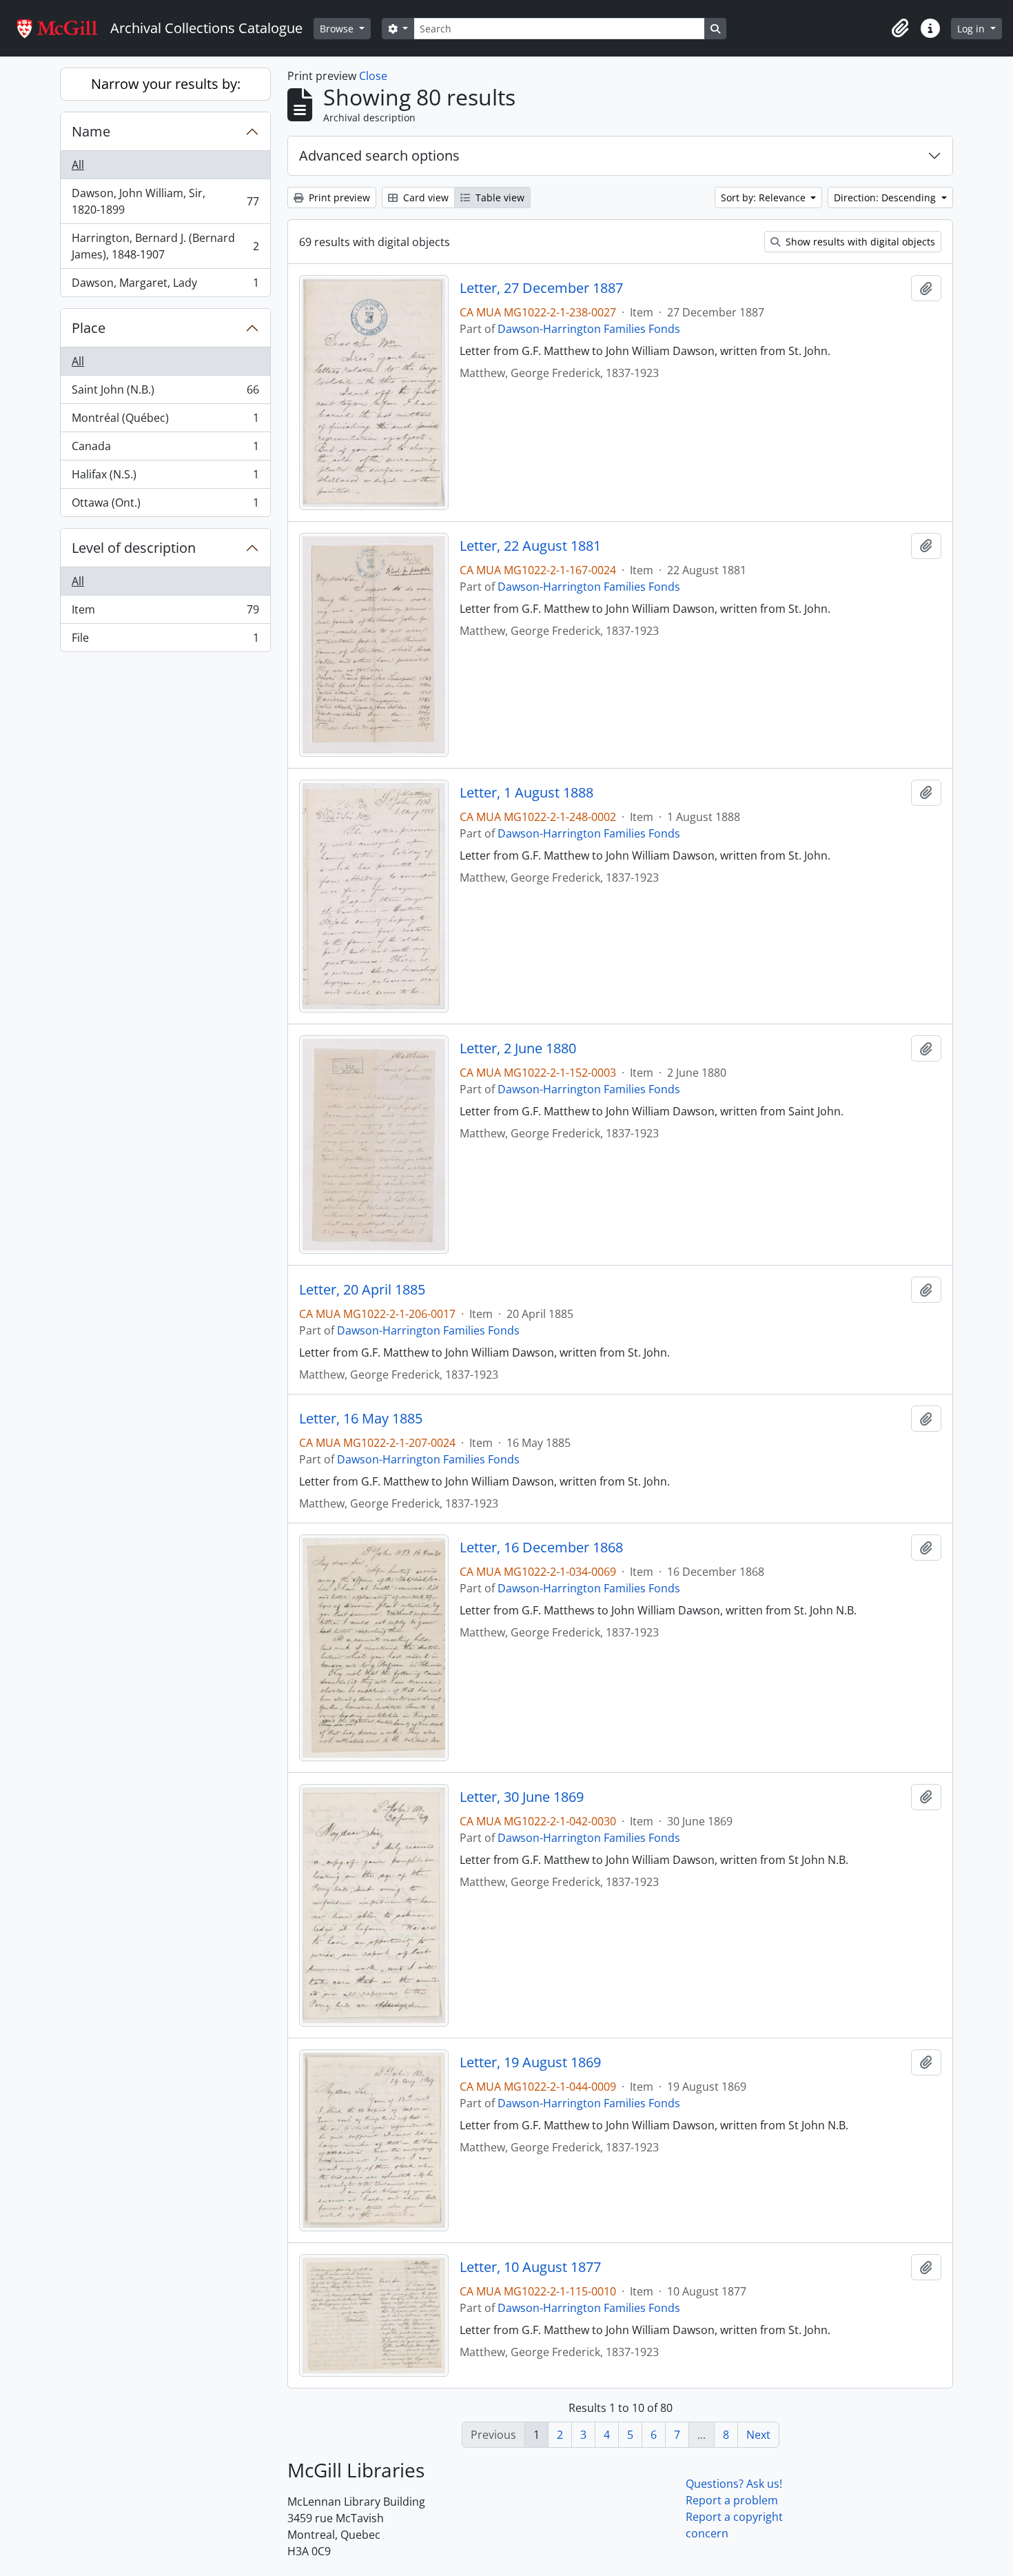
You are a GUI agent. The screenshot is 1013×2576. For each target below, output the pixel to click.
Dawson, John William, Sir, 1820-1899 (165, 201)
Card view (424, 197)
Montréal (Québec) (165, 421)
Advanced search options (379, 155)
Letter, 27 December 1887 (541, 288)
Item (165, 613)
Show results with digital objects (859, 242)
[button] (900, 28)
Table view (499, 197)
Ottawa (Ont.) (165, 506)
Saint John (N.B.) (165, 393)
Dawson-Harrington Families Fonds (589, 329)
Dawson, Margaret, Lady (165, 286)
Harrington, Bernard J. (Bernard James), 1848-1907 (165, 246)
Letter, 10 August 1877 (530, 2267)
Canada (165, 449)
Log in (972, 29)
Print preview (338, 197)
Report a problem (732, 2500)
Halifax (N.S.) (165, 478)
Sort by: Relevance (765, 197)
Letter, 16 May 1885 (361, 1419)
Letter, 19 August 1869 (530, 2062)
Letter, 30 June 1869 (522, 1797)
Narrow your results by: (166, 84)
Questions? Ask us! (734, 2484)
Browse (338, 29)
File (165, 641)
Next (758, 2435)
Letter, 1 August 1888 (526, 793)
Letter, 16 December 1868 (541, 1548)
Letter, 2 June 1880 (518, 1048)
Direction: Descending (886, 197)
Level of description (134, 548)
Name (91, 131)
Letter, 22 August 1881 (530, 546)
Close (373, 76)
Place (89, 328)
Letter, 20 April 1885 (362, 1290)
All (78, 165)
